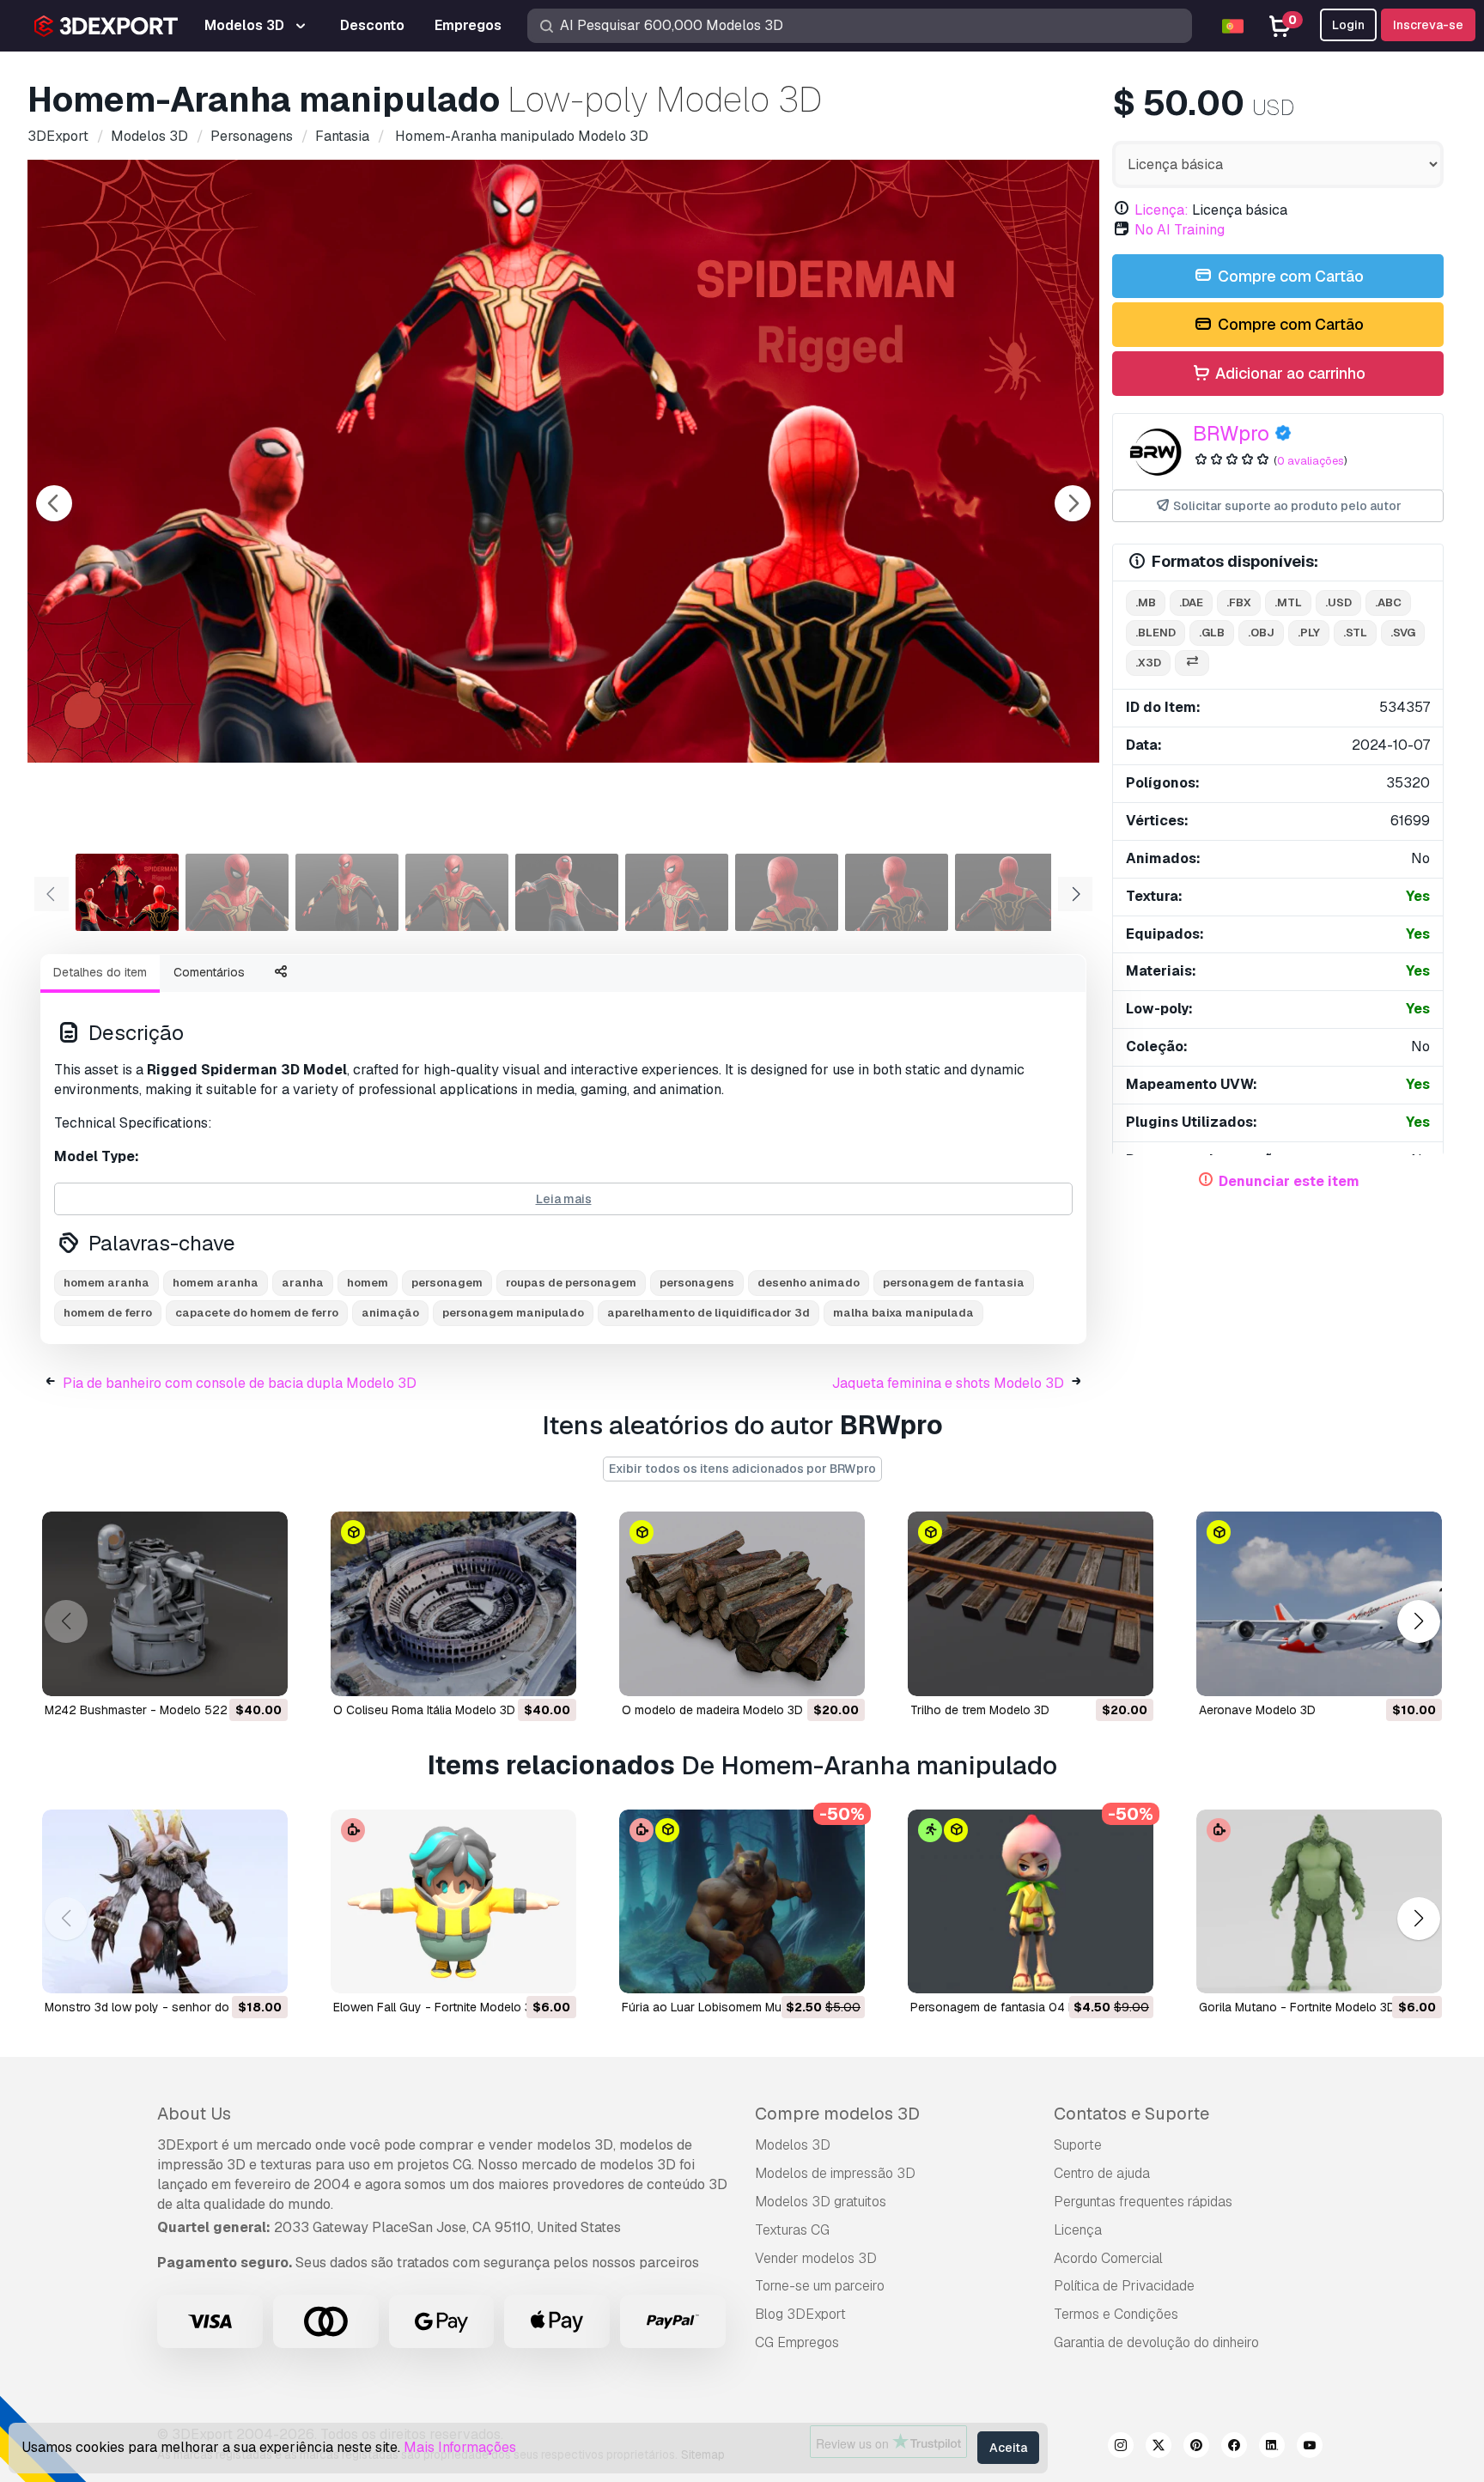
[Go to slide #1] (127, 892)
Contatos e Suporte (1131, 2114)
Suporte (1078, 2145)
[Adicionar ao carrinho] (228, 1672)
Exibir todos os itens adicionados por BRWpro (742, 1469)
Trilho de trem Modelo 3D (980, 1710)
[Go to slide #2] (237, 892)
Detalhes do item (100, 972)
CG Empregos (797, 2342)
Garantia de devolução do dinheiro (1156, 2342)
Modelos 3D (793, 2145)
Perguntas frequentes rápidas (1143, 2202)
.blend (1156, 633)
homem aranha (106, 1283)
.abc (1388, 602)
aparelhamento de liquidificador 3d (709, 1313)
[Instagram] (1121, 2448)
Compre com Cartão (1289, 276)
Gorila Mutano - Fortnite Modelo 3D (1297, 2007)
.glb (1212, 633)
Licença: (1162, 210)
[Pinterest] (1196, 2448)
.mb (1146, 602)
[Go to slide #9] (1007, 892)
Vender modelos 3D (816, 2258)
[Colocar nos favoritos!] (263, 1672)
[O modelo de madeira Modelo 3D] (742, 1604)
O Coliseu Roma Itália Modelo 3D (424, 1710)
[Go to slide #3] (347, 892)
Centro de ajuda (1102, 2173)
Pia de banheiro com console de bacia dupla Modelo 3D (240, 1383)
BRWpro (1231, 433)
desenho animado (809, 1283)
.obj (1261, 633)
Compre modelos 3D (837, 2114)
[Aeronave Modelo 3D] (1319, 1604)
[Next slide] (1073, 503)
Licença (1078, 2230)
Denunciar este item (1289, 1181)
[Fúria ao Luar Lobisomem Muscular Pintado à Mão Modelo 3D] (742, 1902)
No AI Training (1180, 230)
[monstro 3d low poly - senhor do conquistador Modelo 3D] (165, 1902)
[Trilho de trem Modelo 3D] (1031, 1604)
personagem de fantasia (954, 1283)
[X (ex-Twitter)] (1159, 2448)
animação (390, 1313)
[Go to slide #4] (457, 892)
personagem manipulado (513, 1313)
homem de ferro (108, 1313)
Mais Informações (460, 2447)
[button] (1418, 1621)
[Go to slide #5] (567, 892)
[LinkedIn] (1272, 2448)
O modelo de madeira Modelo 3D (712, 1710)
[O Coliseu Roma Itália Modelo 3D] (453, 1604)
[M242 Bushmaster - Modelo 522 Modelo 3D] (165, 1604)
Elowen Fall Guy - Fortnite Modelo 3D (437, 2007)
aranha (303, 1283)
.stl (1355, 633)
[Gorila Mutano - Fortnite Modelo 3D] (1319, 1902)
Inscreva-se (1428, 25)
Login (1348, 25)
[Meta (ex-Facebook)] (1234, 2448)
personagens (697, 1283)
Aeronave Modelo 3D (1257, 1710)
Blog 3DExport (800, 2314)
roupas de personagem (571, 1283)
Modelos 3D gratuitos (821, 2202)
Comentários (209, 972)
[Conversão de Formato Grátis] (1192, 663)
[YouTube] (1310, 2448)
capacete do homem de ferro (257, 1313)
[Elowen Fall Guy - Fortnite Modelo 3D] (453, 1902)
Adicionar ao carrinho (1289, 373)
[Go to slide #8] (897, 892)
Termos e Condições (1116, 2314)
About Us (194, 2114)
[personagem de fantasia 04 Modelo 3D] (1031, 1902)
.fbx (1239, 602)
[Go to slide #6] (677, 892)
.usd (1338, 602)
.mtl (1288, 602)
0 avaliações (1311, 461)
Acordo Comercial (1108, 2258)
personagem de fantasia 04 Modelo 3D (1019, 2007)
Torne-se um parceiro (820, 2286)
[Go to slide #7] (787, 892)
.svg (1403, 633)
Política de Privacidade (1124, 2286)
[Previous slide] (54, 503)
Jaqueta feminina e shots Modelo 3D (948, 1383)
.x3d (1148, 663)
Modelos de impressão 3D (835, 2173)
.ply (1309, 633)
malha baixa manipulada (903, 1313)
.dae (1191, 602)
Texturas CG (792, 2230)
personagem (447, 1283)
